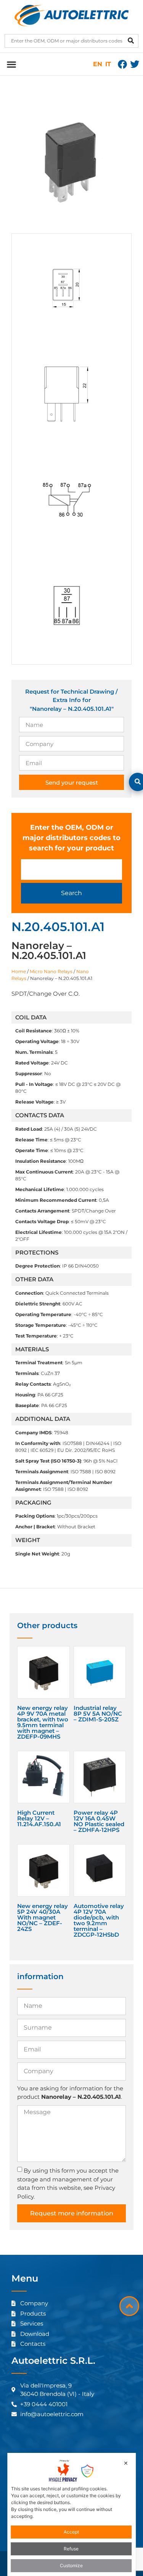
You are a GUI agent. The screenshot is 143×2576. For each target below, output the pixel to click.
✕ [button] (126, 2463)
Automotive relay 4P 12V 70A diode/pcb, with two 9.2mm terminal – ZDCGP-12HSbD (99, 1920)
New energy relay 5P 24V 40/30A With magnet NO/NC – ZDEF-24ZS (43, 1917)
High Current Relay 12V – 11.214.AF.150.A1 (39, 1818)
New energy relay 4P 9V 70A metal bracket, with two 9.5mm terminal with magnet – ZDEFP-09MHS (43, 1722)
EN (98, 64)
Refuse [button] (71, 2549)
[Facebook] (122, 64)
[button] (11, 64)
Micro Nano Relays (51, 971)
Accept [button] (71, 2532)
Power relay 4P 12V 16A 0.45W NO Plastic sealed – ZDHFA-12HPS (99, 1821)
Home (19, 971)
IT (108, 64)
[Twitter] (135, 64)
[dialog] (72, 2514)
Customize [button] (71, 2565)
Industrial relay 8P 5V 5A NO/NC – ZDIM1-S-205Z (98, 1714)
